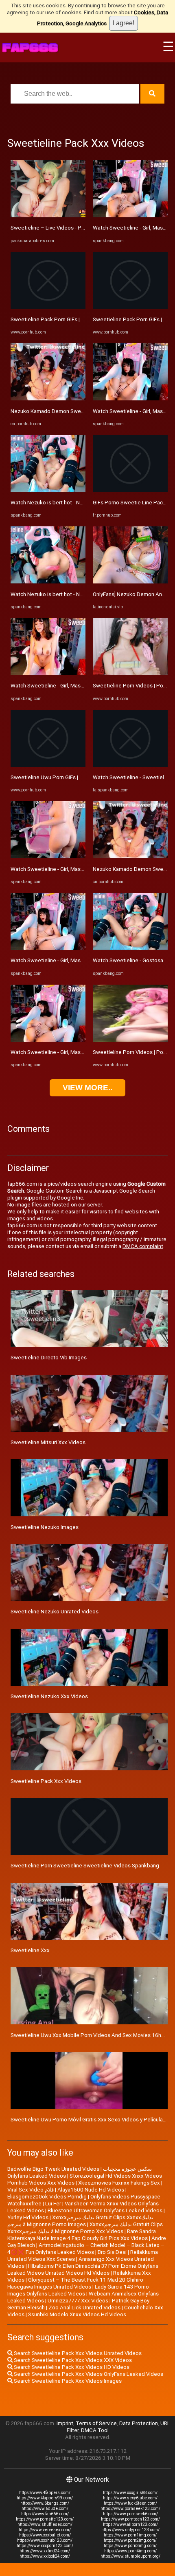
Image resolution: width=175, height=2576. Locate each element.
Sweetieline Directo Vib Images (49, 1358)
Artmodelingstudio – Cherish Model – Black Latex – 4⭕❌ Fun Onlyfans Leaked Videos (86, 2249)
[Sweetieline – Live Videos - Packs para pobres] (48, 215)
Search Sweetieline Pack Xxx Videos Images (67, 2381)
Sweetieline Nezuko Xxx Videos (49, 1696)
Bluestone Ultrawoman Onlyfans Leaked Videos (105, 2210)
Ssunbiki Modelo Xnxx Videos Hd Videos (77, 2314)
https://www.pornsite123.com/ (45, 2519)
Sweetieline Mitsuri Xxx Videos (48, 1442)
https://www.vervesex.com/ (45, 2530)
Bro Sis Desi (112, 2252)
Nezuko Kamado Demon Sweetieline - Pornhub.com (73, 411)
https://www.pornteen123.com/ (130, 2519)
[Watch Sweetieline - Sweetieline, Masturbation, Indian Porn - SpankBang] (130, 765)
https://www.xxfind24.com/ (45, 2551)
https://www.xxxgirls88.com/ (130, 2493)
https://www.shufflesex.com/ (45, 2524)
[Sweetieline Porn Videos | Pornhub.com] (130, 673)
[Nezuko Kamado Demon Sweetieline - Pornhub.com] (48, 399)
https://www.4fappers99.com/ (45, 2498)
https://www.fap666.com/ (45, 2514)
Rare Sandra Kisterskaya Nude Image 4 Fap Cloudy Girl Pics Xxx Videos (82, 2235)
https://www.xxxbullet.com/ (45, 2535)
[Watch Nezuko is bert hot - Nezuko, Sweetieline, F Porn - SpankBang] (48, 490)
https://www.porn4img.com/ (130, 2551)
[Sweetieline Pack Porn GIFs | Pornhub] (48, 307)
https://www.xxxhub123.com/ (45, 2540)
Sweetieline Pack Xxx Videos (46, 1781)
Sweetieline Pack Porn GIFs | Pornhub (56, 319)
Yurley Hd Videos (28, 2217)
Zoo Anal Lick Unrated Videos (84, 2308)
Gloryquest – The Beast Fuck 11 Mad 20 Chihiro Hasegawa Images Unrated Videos (75, 2283)
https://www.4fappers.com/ (45, 2493)
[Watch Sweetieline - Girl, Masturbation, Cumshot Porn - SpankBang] (48, 673)
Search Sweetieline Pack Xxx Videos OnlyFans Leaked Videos (88, 2374)
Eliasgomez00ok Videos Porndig (47, 2197)
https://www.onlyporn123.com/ (130, 2530)
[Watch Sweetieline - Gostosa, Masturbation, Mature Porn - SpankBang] (130, 948)
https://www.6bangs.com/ (45, 2503)
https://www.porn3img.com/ (130, 2546)
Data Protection (139, 2423)
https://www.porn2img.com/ (130, 2540)
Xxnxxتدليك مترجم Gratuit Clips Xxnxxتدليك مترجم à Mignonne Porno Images (80, 2221)
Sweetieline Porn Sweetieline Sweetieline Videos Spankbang (85, 1866)
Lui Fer (53, 2204)
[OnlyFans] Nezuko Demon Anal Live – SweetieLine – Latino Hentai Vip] (130, 582)
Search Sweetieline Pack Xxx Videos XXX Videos (72, 2360)
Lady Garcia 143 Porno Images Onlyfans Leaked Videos (78, 2290)
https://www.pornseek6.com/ (130, 2514)
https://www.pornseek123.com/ (130, 2509)
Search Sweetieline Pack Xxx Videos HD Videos (71, 2367)
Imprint (65, 2423)
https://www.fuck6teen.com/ (130, 2503)
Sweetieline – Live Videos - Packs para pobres (67, 228)
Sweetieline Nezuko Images (45, 1527)
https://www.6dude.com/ (45, 2509)
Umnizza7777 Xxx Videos (78, 2301)
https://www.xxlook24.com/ (45, 2556)
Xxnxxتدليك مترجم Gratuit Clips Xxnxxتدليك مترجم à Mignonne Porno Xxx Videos (85, 2228)
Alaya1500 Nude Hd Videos (91, 2190)
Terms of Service (96, 2423)
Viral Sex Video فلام (31, 2190)
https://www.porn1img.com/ (130, 2535)
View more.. (87, 1088)
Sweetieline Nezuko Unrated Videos (55, 1612)
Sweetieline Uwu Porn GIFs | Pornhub (55, 777)
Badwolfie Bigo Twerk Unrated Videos (53, 2169)
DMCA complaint (143, 1246)
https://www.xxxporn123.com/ (45, 2546)
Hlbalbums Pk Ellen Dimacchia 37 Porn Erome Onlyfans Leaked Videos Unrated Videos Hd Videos (83, 2269)
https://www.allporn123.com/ (130, 2524)
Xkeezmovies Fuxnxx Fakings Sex (119, 2183)
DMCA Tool (95, 2430)
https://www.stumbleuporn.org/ (130, 2556)
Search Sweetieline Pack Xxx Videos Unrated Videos (77, 2353)
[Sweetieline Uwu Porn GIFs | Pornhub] (48, 765)
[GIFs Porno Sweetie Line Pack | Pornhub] (130, 490)
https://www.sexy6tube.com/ (130, 2498)
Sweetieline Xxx (30, 1950)
